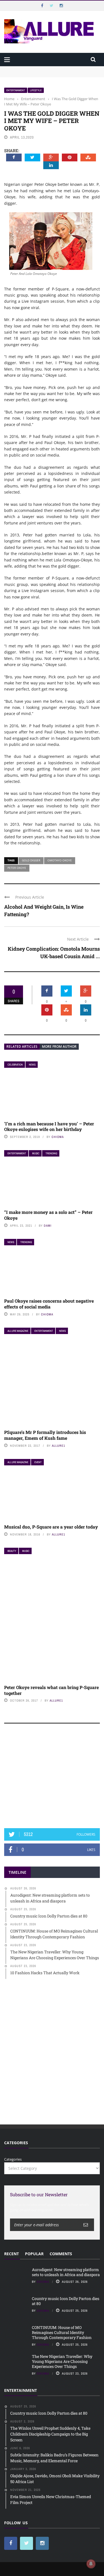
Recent (12, 2254)
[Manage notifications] (91, 2564)
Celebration (15, 1065)
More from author (59, 1047)
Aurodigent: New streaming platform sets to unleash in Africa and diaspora (66, 2272)
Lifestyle (36, 90)
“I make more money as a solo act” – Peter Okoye (48, 1215)
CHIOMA (58, 1137)
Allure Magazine (18, 1331)
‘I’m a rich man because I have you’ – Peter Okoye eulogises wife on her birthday (49, 1126)
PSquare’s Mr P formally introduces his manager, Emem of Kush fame (45, 1435)
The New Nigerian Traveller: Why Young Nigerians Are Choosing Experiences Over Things (62, 2361)
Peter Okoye (17, 868)
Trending (51, 1153)
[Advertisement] (52, 1778)
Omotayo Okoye (60, 860)
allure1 (59, 1446)
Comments (61, 2254)
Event (38, 1462)
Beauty (12, 1551)
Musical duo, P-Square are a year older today (51, 1527)
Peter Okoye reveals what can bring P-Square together (51, 1690)
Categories (13, 2159)
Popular (34, 2254)
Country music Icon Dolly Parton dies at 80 (66, 2301)
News (32, 1065)
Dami (48, 1226)
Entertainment (16, 90)
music (36, 1153)
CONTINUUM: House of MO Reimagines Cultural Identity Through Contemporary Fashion (62, 2332)
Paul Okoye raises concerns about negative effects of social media (49, 1304)
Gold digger (31, 860)
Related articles (22, 1047)
